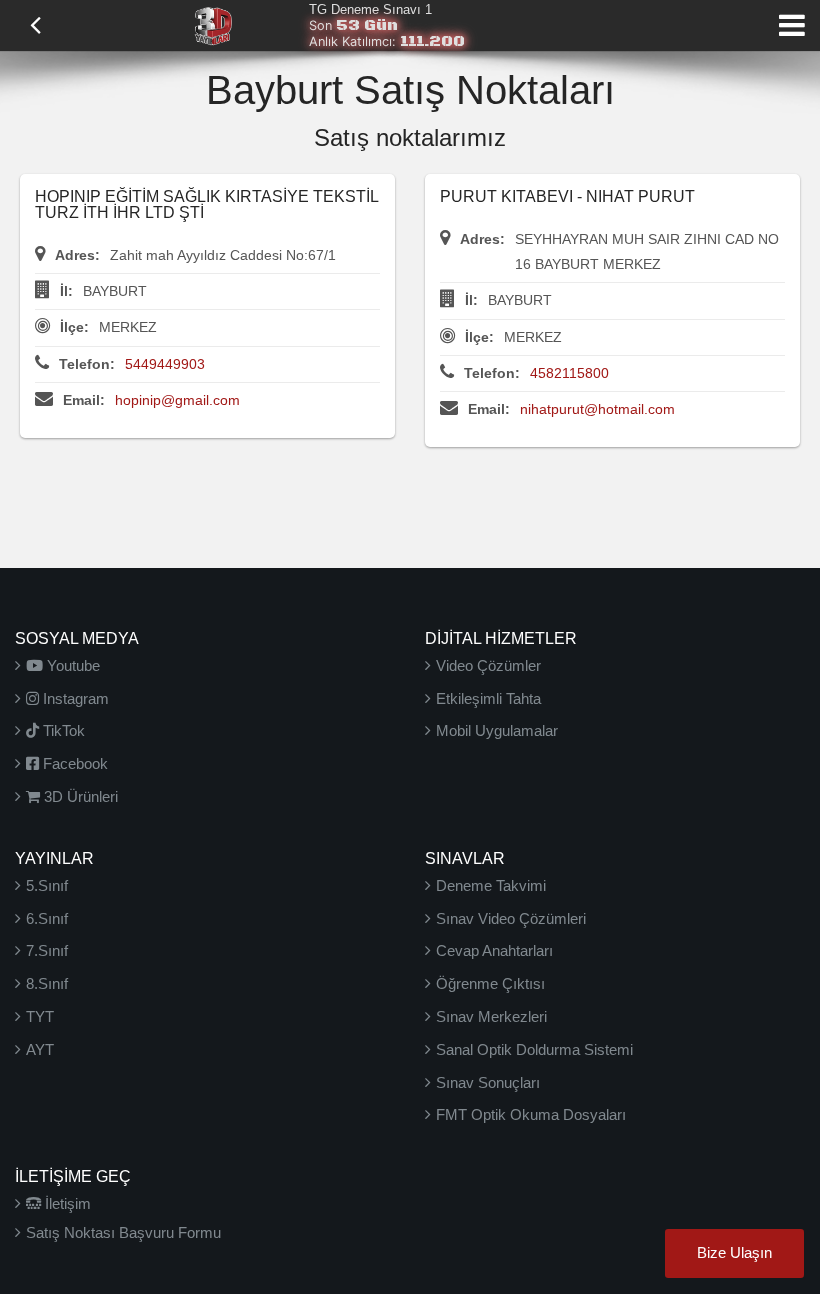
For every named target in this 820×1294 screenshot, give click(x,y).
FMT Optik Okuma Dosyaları (531, 1114)
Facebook (73, 763)
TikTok (62, 730)
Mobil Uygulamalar (497, 730)
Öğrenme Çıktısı (490, 983)
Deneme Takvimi (491, 885)
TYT (40, 1016)
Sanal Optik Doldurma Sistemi (534, 1049)
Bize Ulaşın (734, 1253)
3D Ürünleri (79, 796)
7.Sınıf (47, 950)
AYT (40, 1049)
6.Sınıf (47, 918)
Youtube (71, 665)
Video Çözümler (488, 665)
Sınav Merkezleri (491, 1016)
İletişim (66, 1203)
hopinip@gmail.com (177, 400)
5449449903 (165, 364)
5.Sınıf (47, 885)
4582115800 (569, 373)
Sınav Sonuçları (488, 1082)
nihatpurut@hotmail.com (597, 409)
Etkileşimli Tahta (488, 698)
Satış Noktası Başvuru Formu (123, 1232)
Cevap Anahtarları (494, 950)
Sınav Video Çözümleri (511, 918)
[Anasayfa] (213, 24)
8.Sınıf (47, 983)
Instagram (74, 698)
